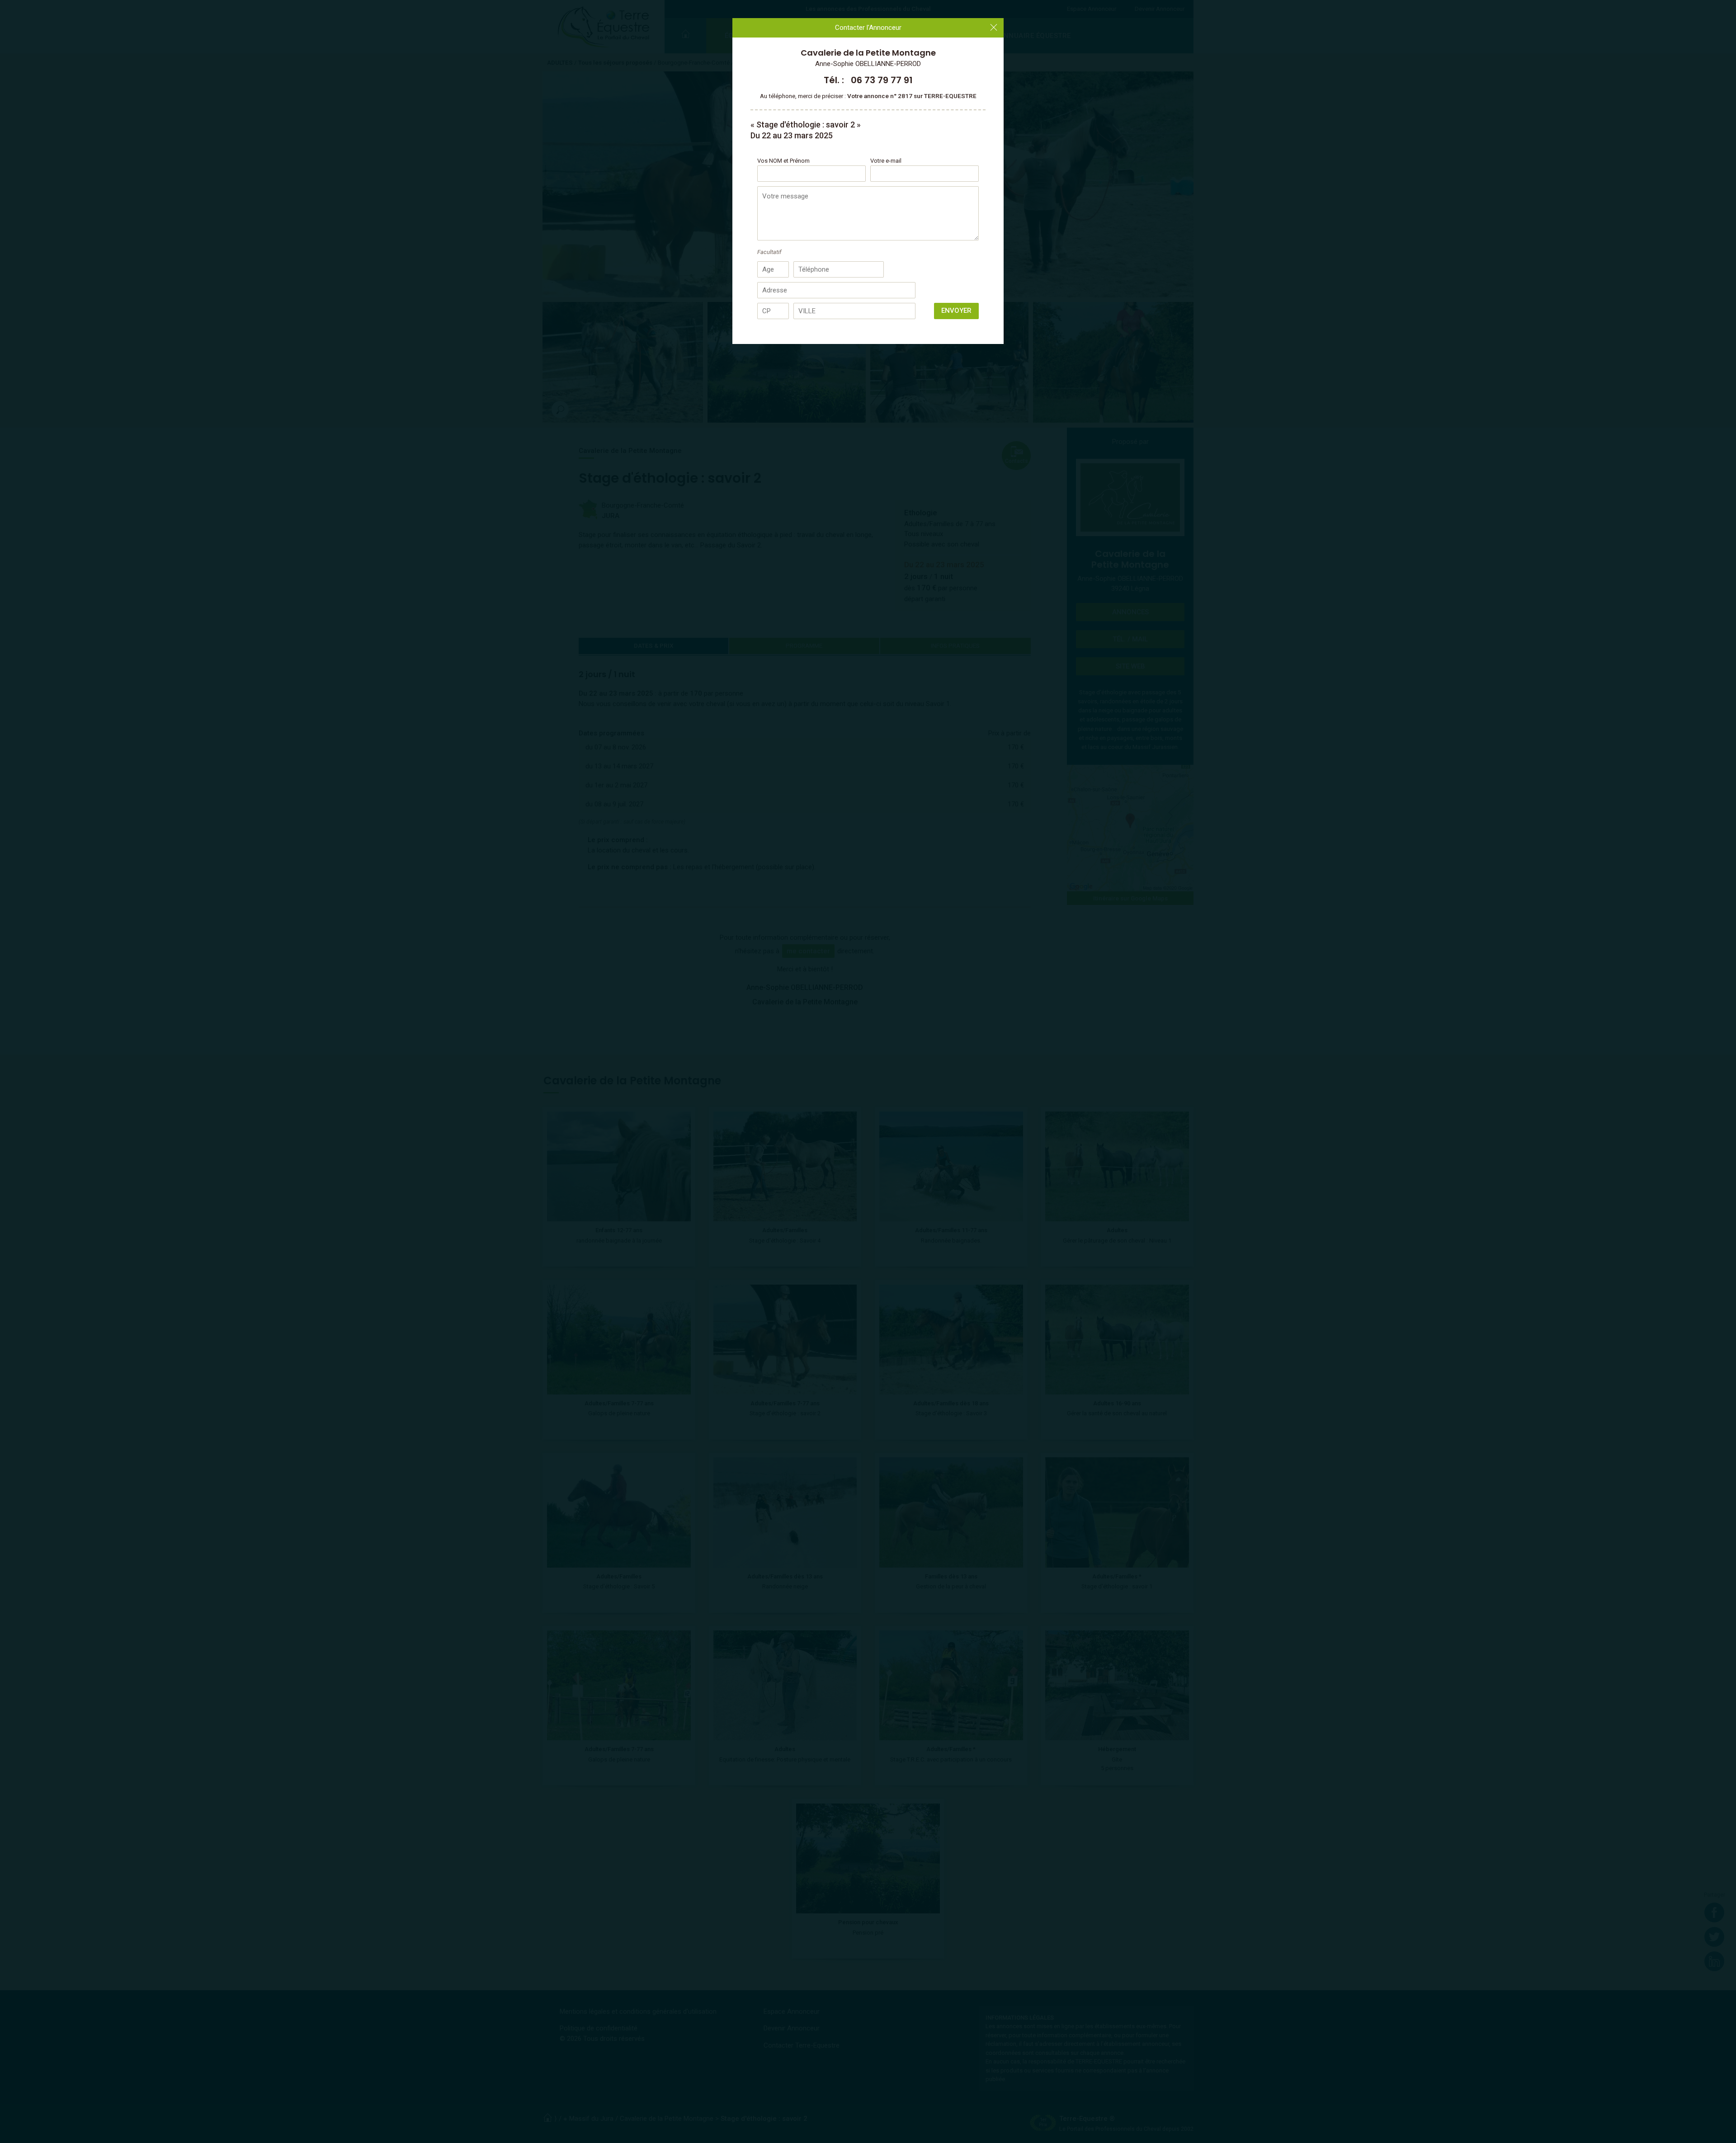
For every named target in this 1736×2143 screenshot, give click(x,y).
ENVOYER (956, 311)
